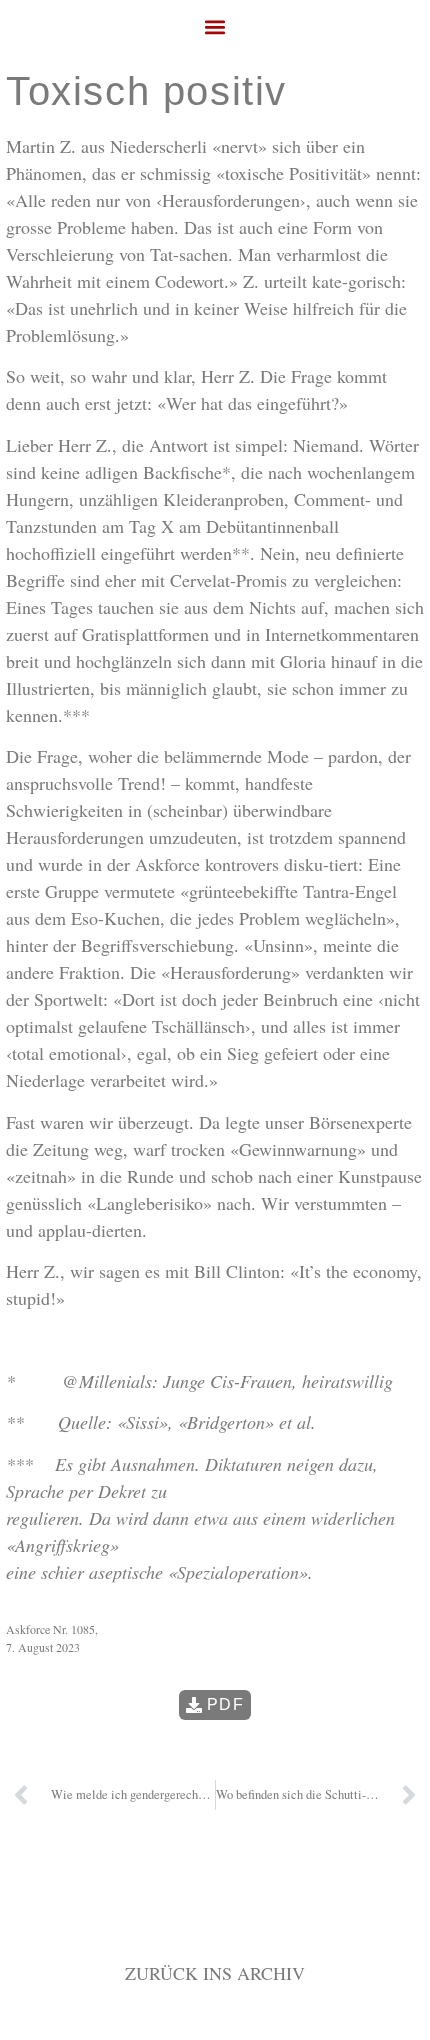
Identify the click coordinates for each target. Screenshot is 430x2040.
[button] (215, 26)
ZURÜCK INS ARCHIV (215, 1973)
